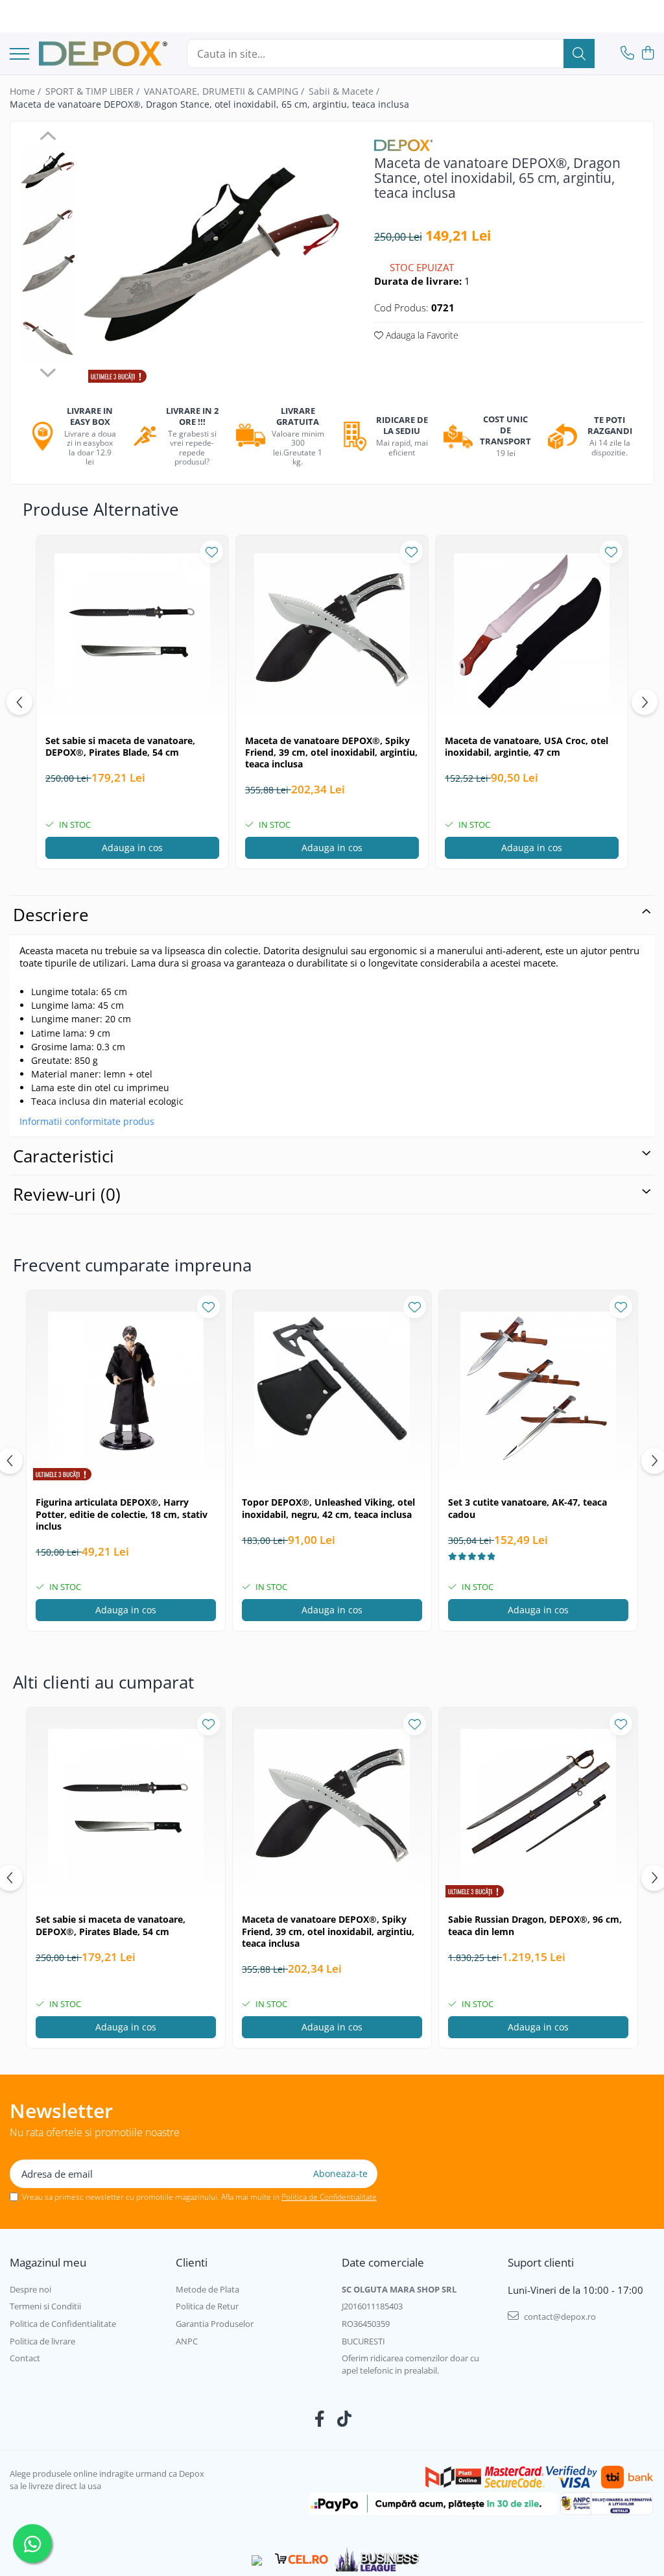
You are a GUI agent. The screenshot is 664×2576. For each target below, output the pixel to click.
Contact (25, 2358)
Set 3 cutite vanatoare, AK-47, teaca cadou (528, 1508)
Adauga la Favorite (421, 335)
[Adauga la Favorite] (212, 552)
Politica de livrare (42, 2341)
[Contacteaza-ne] (627, 54)
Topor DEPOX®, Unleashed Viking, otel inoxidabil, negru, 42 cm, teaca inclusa (328, 1508)
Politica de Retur (207, 2306)
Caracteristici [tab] (64, 1156)
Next (48, 371)
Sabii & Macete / (345, 91)
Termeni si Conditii (45, 2306)
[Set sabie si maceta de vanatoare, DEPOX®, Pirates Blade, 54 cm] (132, 631)
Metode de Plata (207, 2289)
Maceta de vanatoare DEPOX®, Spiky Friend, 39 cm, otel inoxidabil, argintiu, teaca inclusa (331, 752)
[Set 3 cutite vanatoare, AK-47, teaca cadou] (538, 1390)
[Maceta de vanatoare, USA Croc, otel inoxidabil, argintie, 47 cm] (532, 631)
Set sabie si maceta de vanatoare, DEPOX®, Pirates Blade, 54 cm (120, 747)
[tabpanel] (212, 261)
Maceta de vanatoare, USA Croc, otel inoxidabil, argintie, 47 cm (527, 747)
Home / (27, 91)
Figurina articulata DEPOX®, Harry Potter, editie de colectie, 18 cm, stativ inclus (122, 1514)
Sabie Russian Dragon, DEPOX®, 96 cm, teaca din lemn (535, 1925)
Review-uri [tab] (67, 1194)
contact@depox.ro (559, 2317)
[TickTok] (345, 2419)
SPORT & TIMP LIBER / (94, 91)
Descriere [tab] (51, 915)
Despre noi (30, 2289)
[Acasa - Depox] (103, 54)
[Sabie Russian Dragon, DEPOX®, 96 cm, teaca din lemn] (538, 1807)
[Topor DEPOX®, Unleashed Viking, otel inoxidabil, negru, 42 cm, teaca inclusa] (332, 1390)
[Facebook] (320, 2419)
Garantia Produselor (215, 2324)
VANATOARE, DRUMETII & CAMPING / (225, 91)
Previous (48, 138)
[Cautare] (579, 54)
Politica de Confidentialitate (329, 2197)
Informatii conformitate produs (87, 1122)
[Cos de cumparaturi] (647, 54)
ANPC (187, 2341)
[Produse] (19, 55)
